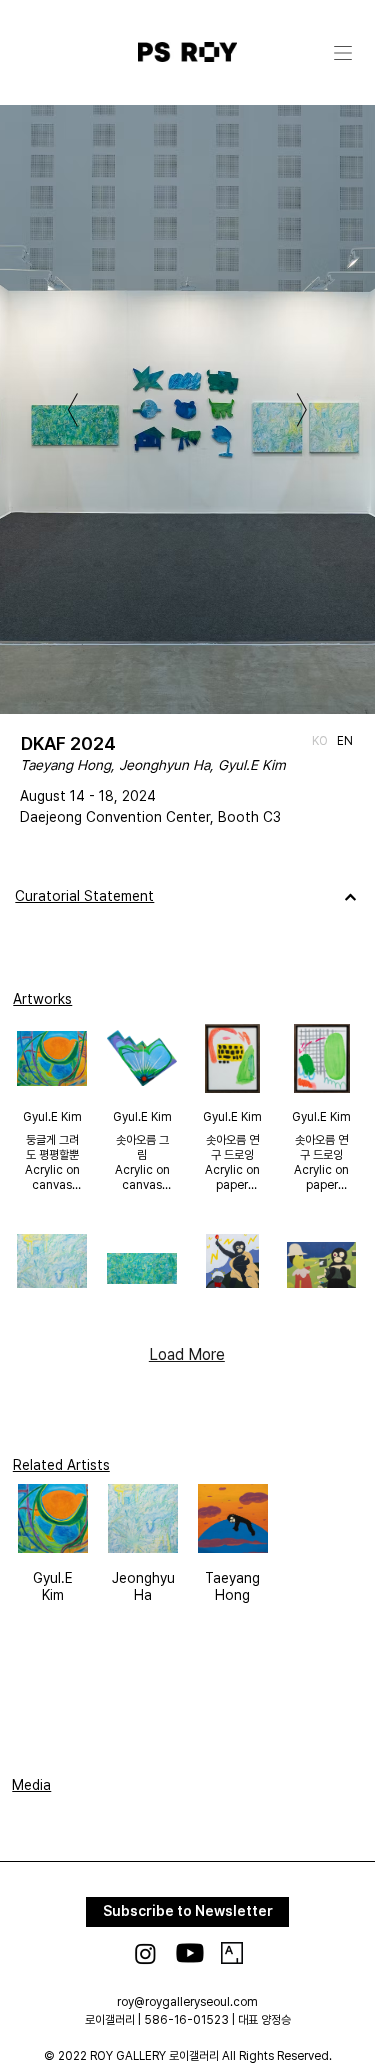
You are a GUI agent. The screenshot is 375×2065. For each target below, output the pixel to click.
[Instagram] (145, 1953)
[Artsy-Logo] (232, 1953)
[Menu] (344, 53)
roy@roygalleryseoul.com (187, 2002)
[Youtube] (190, 1953)
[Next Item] (302, 410)
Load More (187, 1354)
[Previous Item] (73, 410)
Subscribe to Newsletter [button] (188, 1911)
